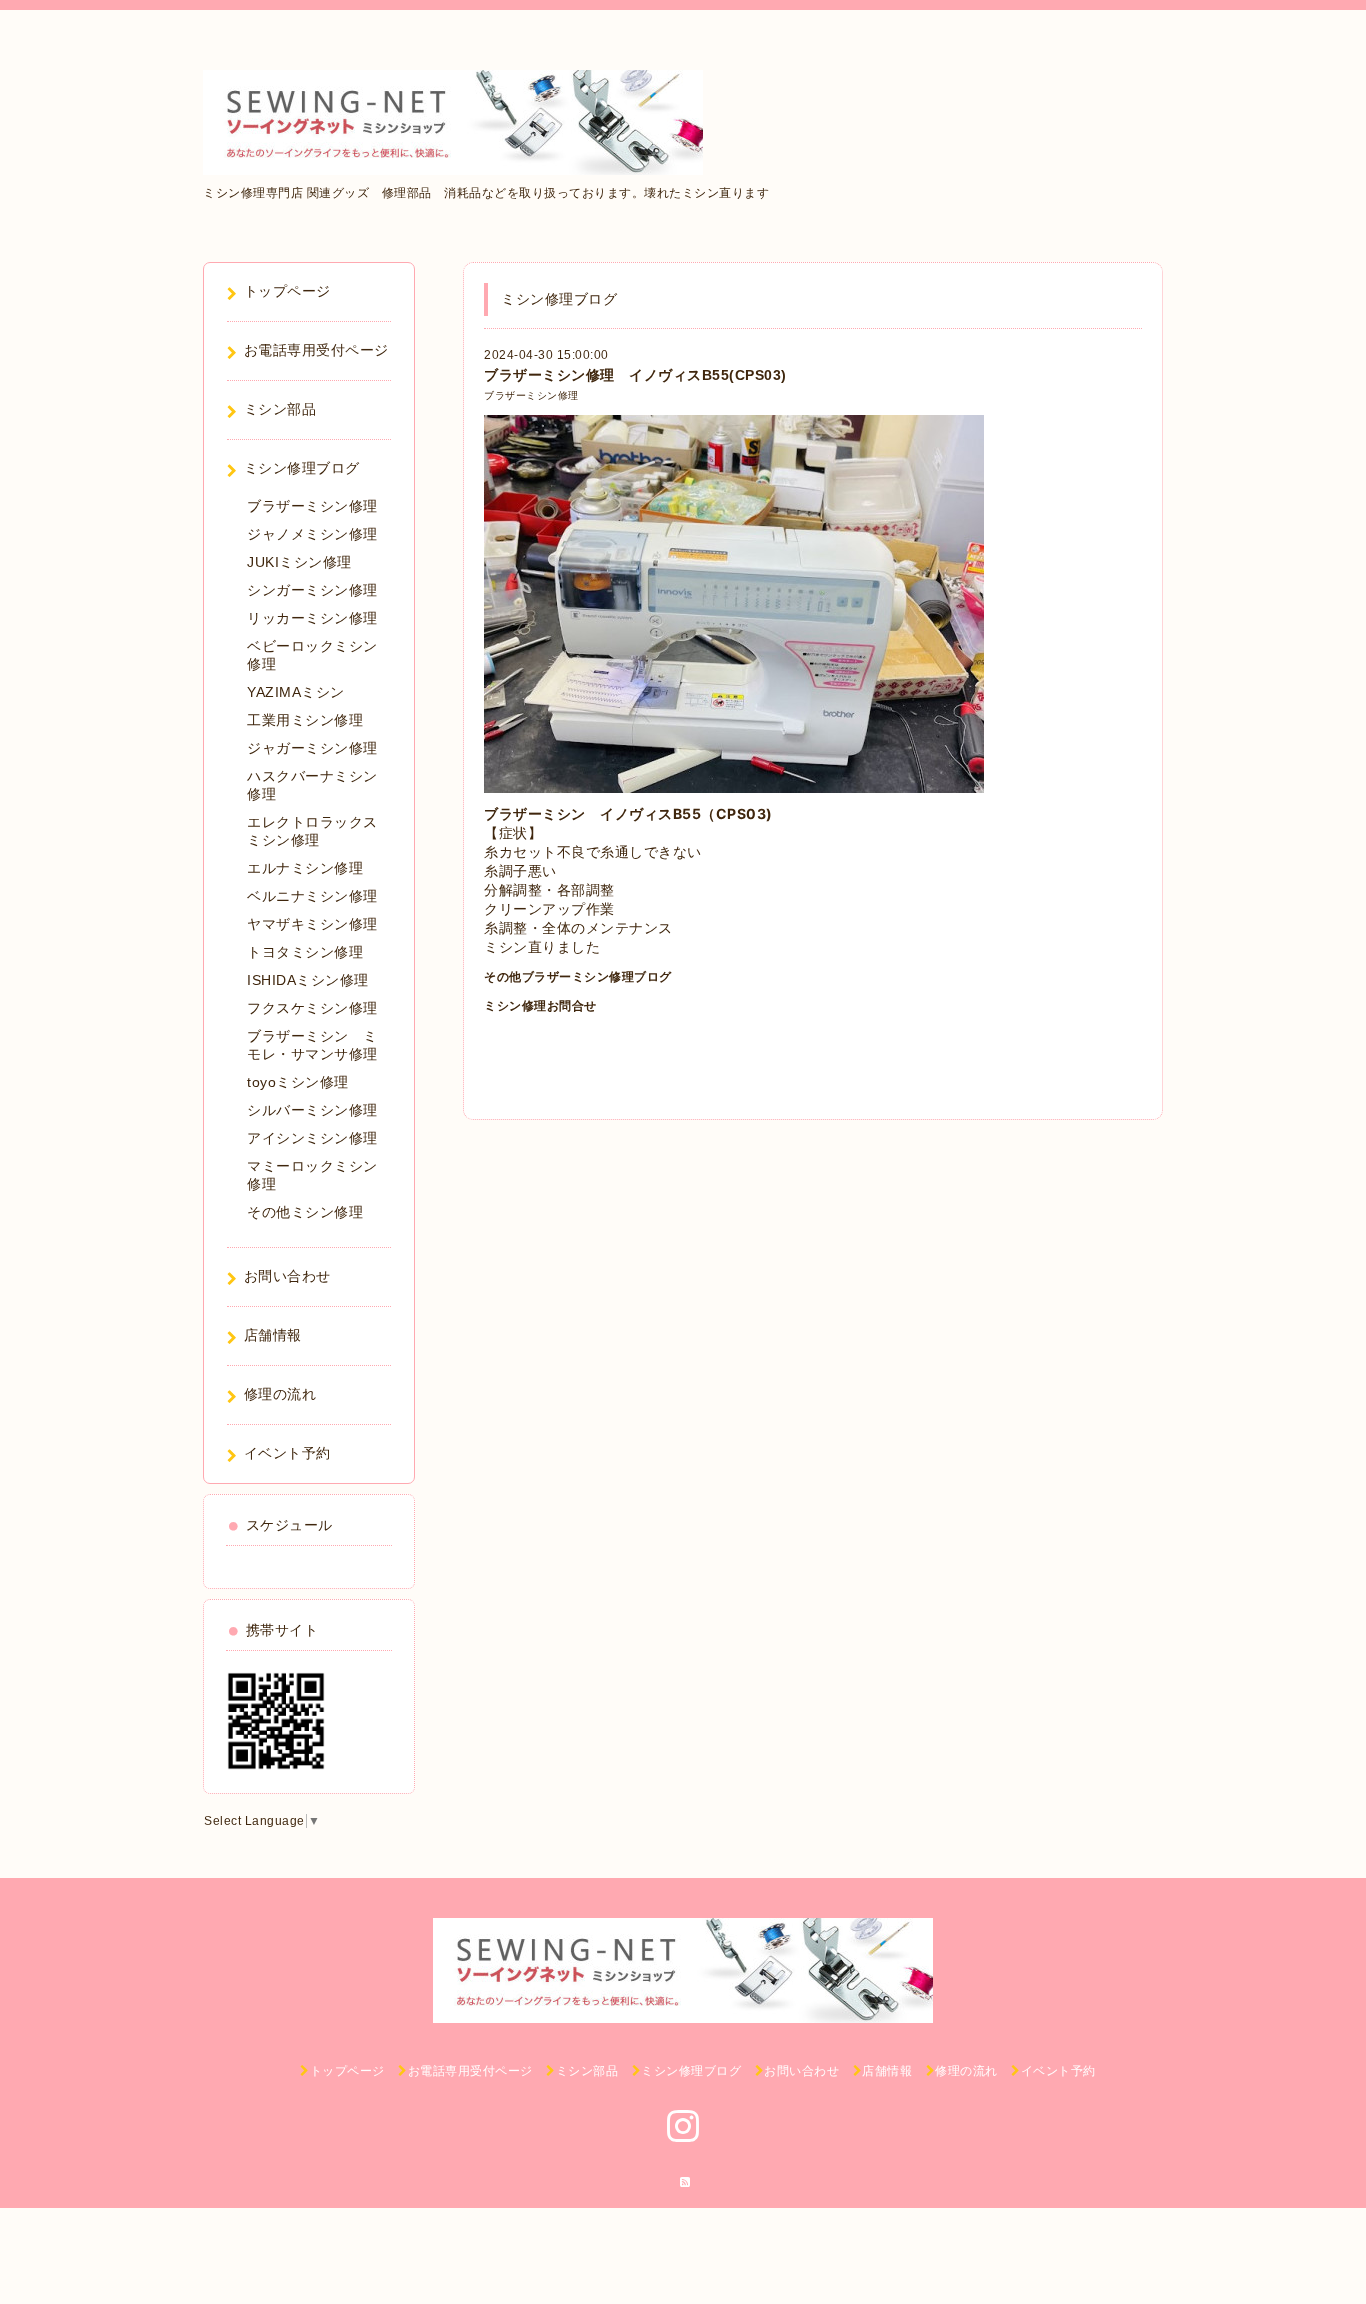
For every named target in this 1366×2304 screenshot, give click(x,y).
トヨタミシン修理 (305, 952)
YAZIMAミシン (296, 692)
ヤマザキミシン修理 (312, 924)
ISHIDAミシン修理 (308, 980)
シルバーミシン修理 (312, 1110)
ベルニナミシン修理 (312, 896)
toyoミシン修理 (298, 1082)
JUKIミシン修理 (299, 562)
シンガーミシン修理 (312, 590)
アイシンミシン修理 (312, 1138)
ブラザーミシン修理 (531, 395)
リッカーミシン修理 (312, 618)
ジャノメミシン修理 (312, 534)
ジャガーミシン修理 (312, 748)
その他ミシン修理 (305, 1212)
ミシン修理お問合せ (540, 1006)
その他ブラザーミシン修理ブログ (578, 977)
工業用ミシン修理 (305, 720)
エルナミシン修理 (305, 868)
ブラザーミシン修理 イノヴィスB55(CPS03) (635, 375)
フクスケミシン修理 (312, 1008)
